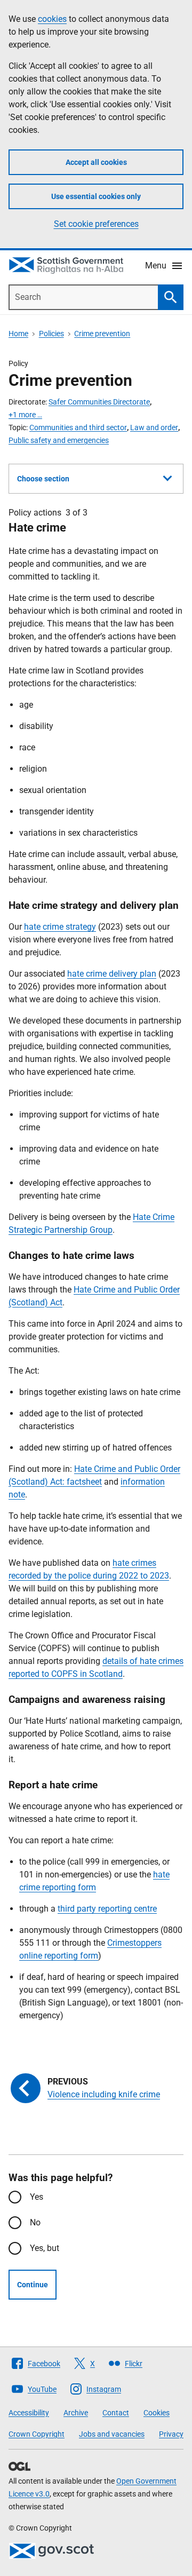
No (35, 2222)
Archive (76, 2413)
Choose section (43, 479)
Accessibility (29, 2413)
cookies (52, 19)
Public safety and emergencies (59, 440)
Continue (33, 2285)
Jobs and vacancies (112, 2434)
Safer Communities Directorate (99, 402)
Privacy (171, 2434)
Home (18, 334)
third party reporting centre (107, 1909)
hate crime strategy (60, 927)
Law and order (154, 427)
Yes (37, 2197)
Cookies (157, 2413)
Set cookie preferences (96, 224)
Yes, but (45, 2248)
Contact (116, 2413)
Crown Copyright (37, 2434)
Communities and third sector (78, 427)
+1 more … (25, 415)
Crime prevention (102, 334)
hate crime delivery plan (112, 974)
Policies (51, 334)
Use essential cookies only (96, 196)
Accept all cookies (96, 162)
